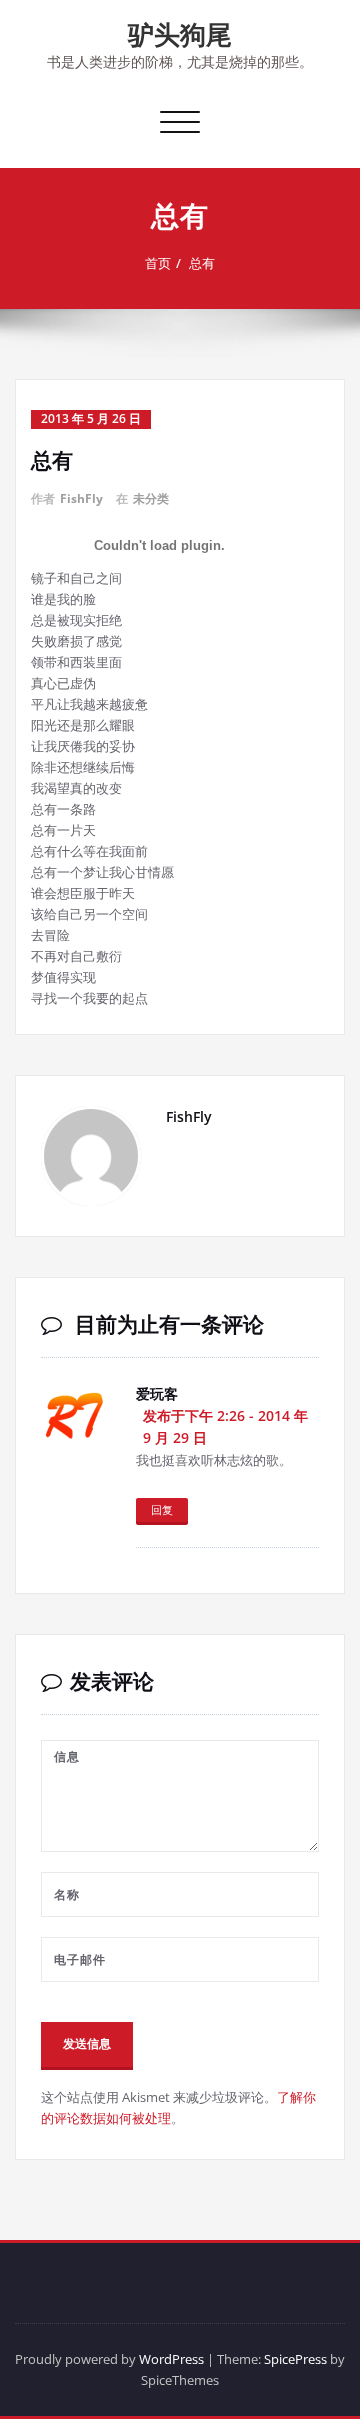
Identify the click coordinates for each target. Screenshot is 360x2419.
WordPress (171, 2359)
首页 (158, 263)
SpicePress (295, 2359)
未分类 (151, 498)
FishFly (81, 498)
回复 (162, 1509)
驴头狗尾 (180, 34)
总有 (202, 263)
